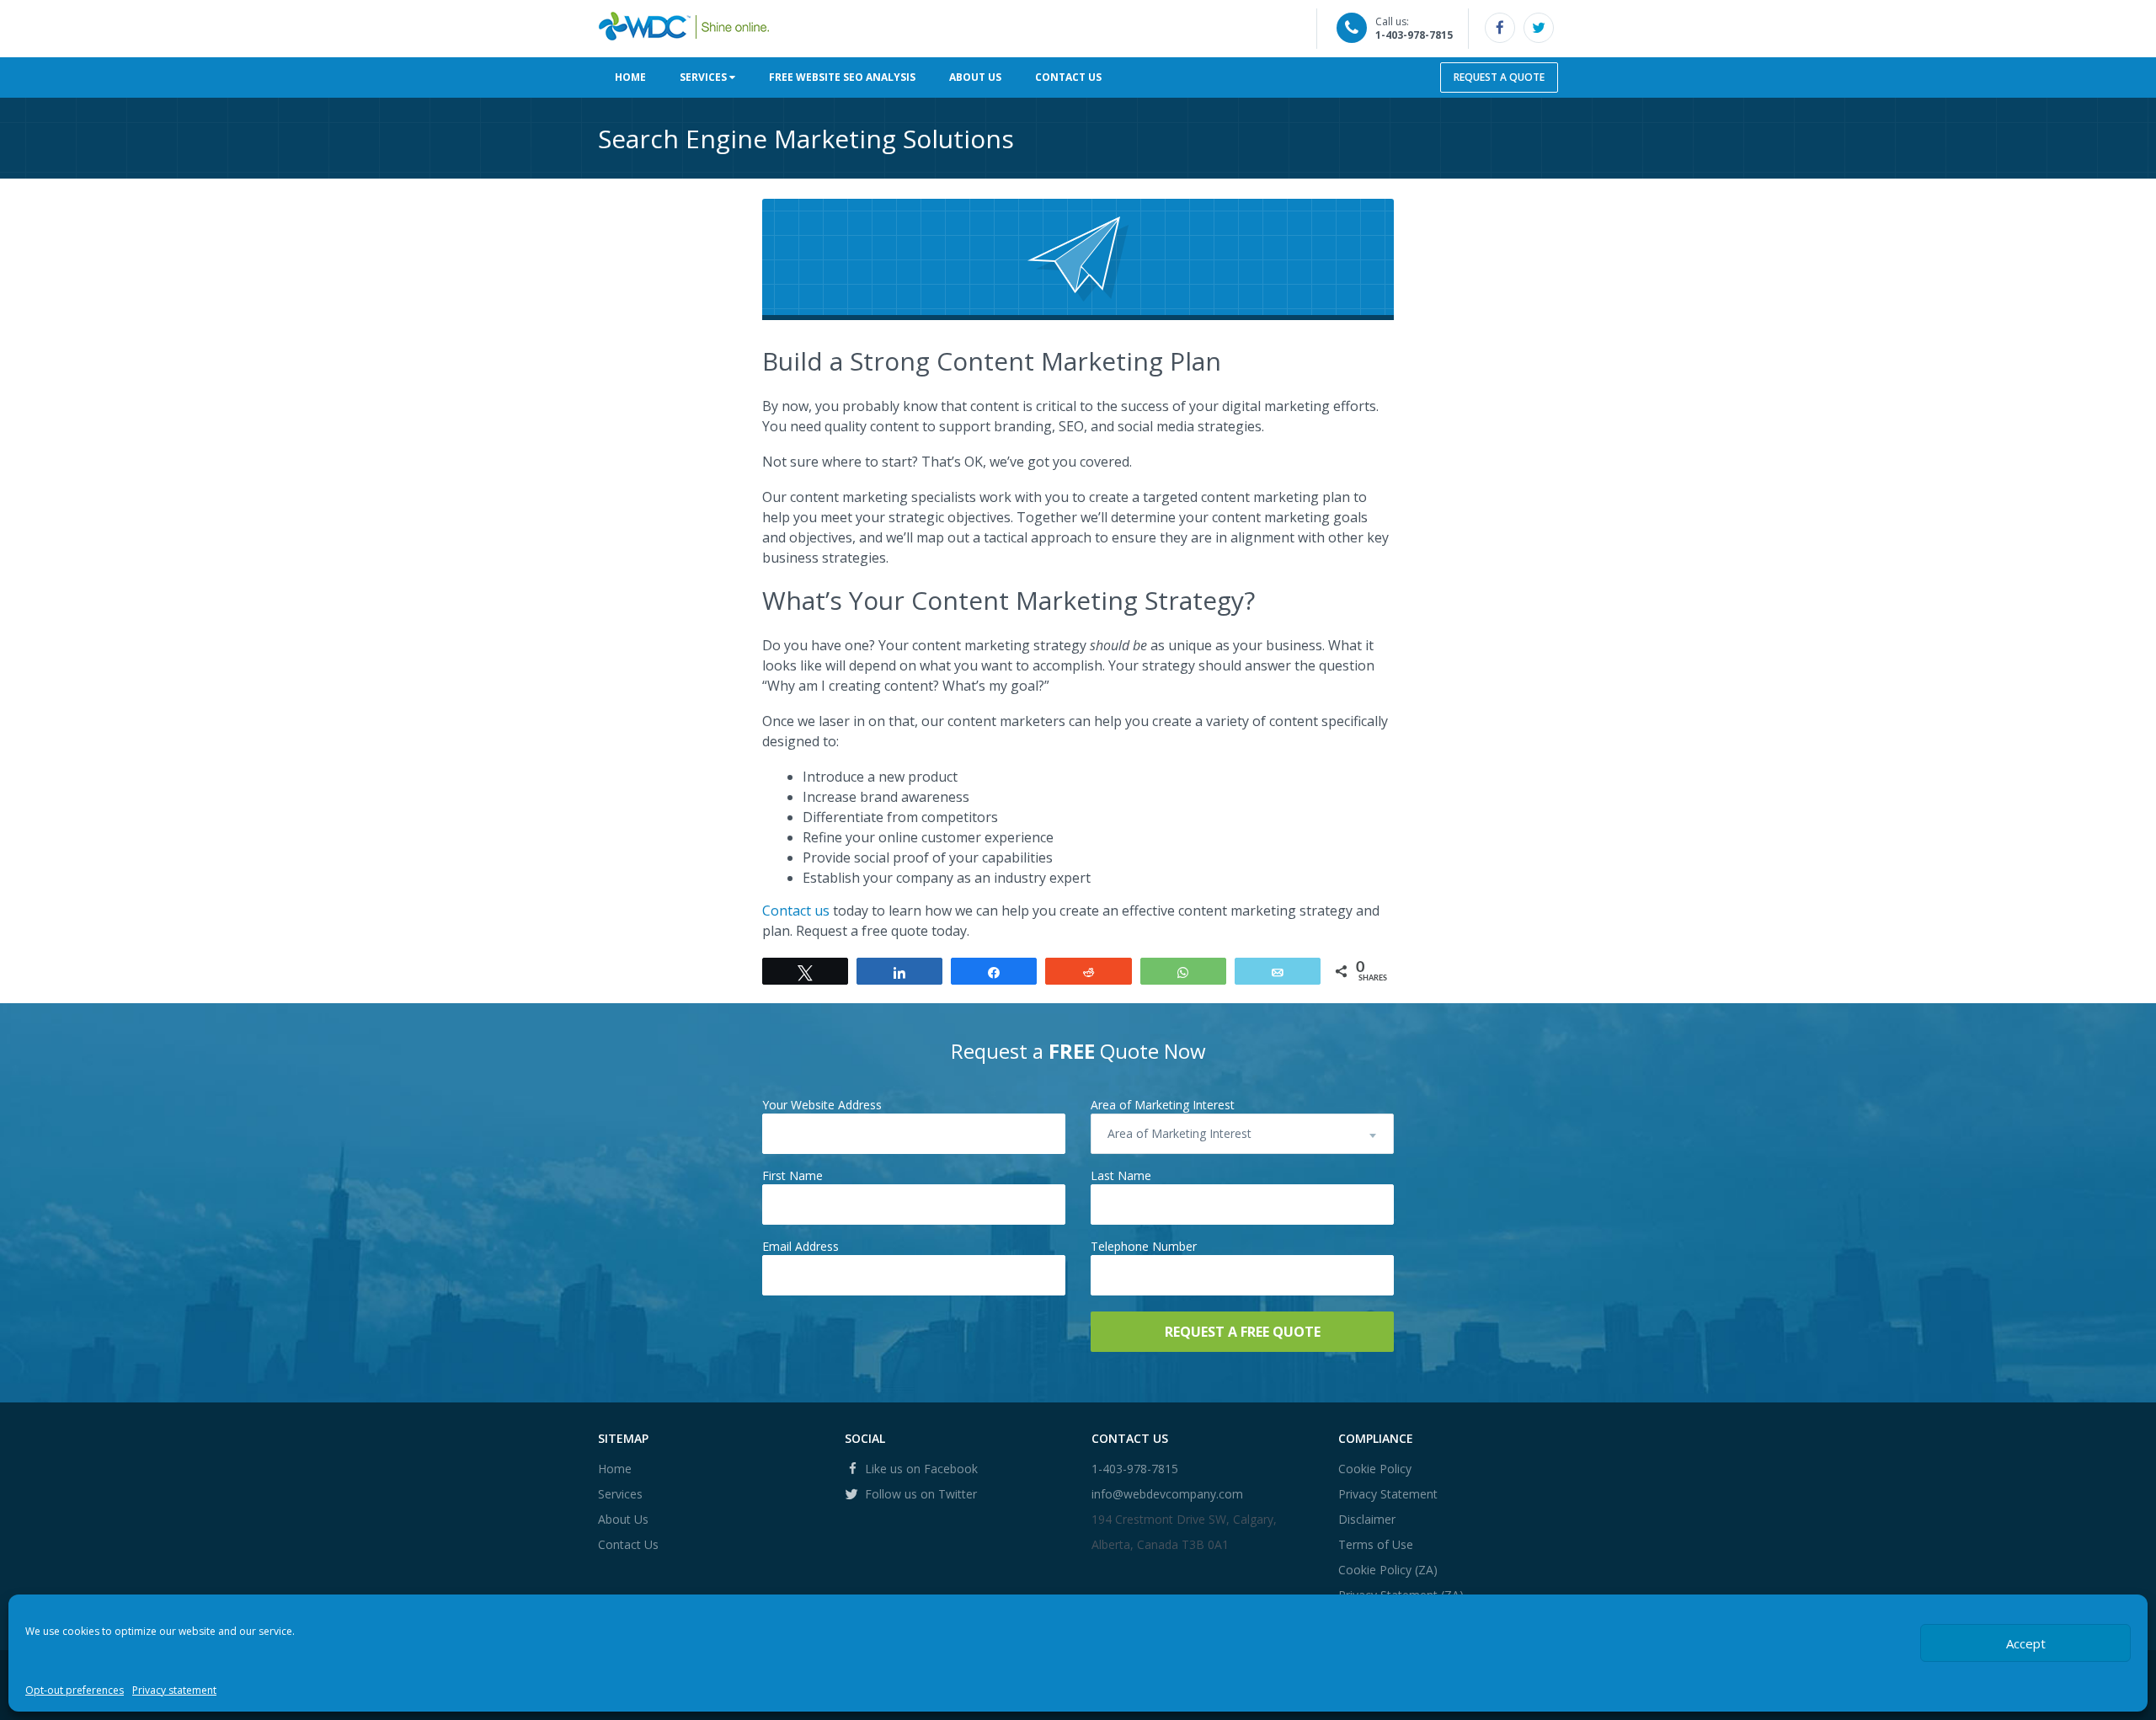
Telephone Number (1144, 1246)
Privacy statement (174, 1690)
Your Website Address (822, 1105)
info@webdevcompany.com (1167, 1494)
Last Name (1121, 1175)
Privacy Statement (1388, 1494)
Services (704, 77)
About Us (975, 77)
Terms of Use (1376, 1544)
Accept (2026, 1643)
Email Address (800, 1246)
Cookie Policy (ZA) (1388, 1570)
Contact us (796, 911)
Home (630, 77)
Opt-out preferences (75, 1690)
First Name (792, 1175)
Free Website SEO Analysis (842, 77)
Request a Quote (1499, 77)
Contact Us (1068, 77)
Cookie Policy (1375, 1469)
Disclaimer (1367, 1519)
